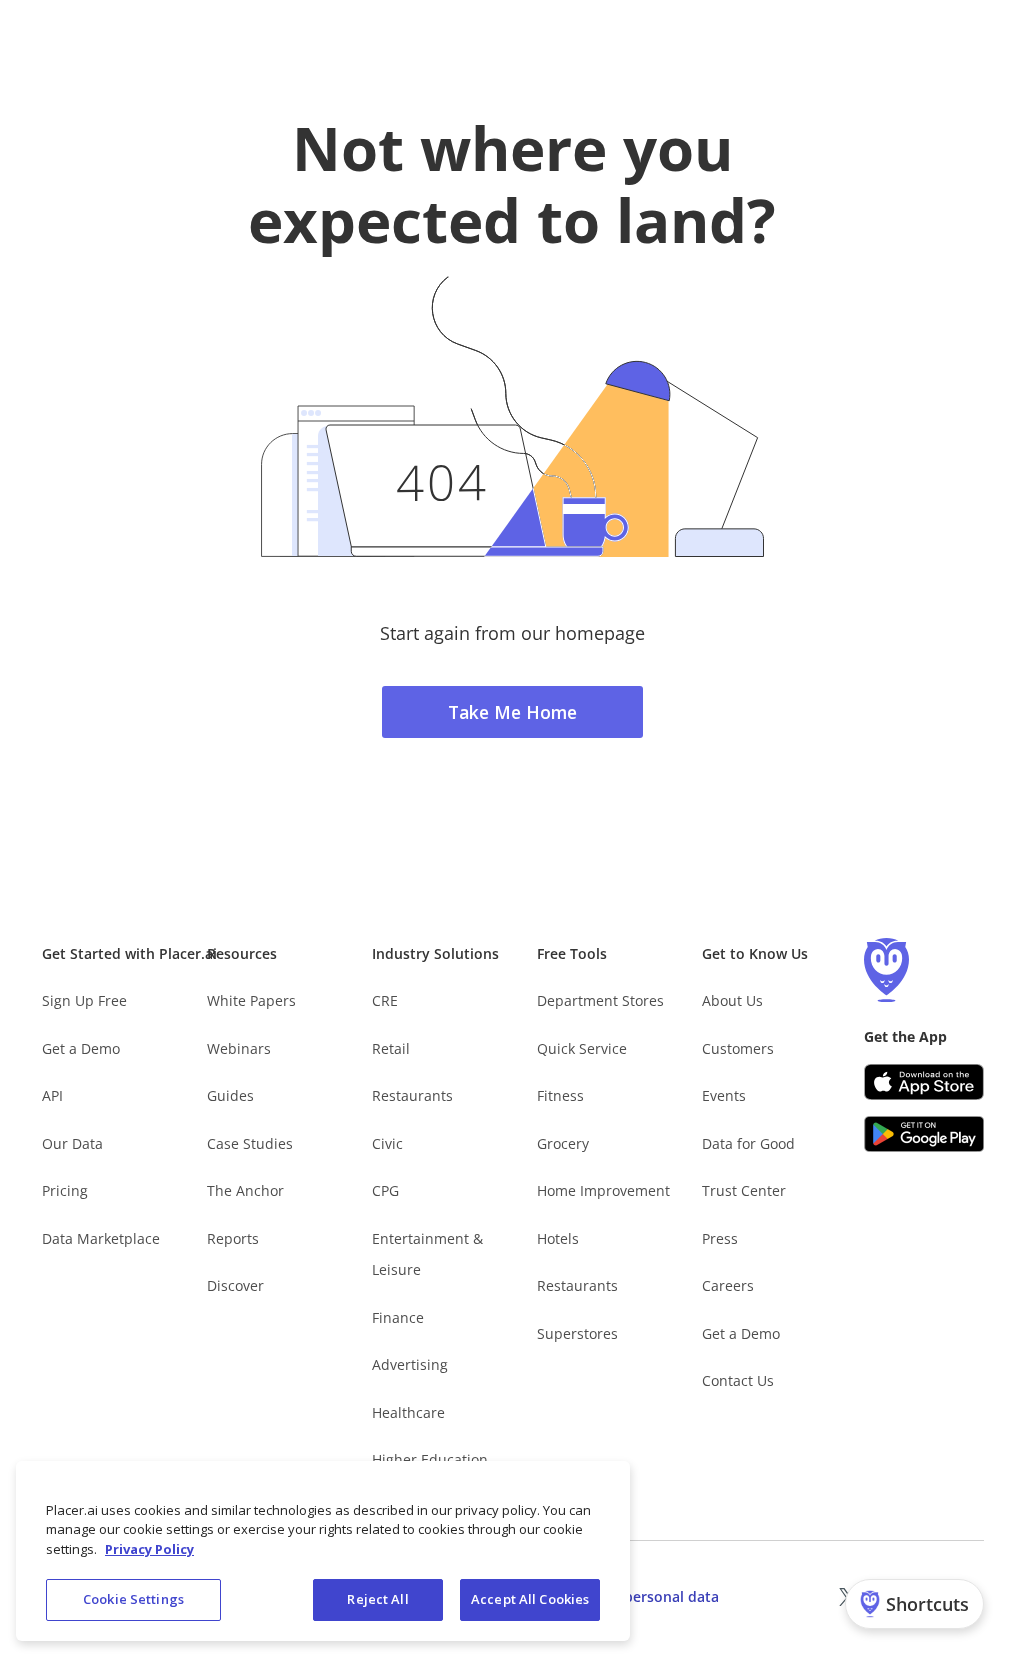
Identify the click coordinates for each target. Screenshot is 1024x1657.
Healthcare (408, 1412)
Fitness (560, 1095)
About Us (732, 1000)
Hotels (558, 1238)
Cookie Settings (133, 1599)
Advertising (410, 1364)
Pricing (65, 1190)
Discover (235, 1285)
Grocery (563, 1143)
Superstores (577, 1333)
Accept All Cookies (530, 1599)
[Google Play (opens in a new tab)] (924, 1134)
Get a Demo (81, 1048)
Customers (738, 1048)
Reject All (377, 1599)
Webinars (239, 1048)
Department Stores (600, 1000)
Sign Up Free (84, 1000)
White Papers (251, 1000)
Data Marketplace (101, 1238)
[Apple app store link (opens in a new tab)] (924, 1082)
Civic (387, 1143)
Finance (398, 1317)
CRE (385, 1000)
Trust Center (744, 1190)
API (52, 1095)
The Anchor (245, 1190)
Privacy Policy (149, 1549)
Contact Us (738, 1380)
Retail (391, 1048)
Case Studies (250, 1143)
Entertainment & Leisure (427, 1254)
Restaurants (412, 1095)
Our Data (72, 1143)
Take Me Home (512, 712)
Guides (230, 1095)
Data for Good (748, 1143)
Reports (233, 1238)
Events (724, 1095)
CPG (385, 1190)
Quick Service (582, 1048)
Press (720, 1238)
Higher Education (430, 1459)
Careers (728, 1285)
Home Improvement (603, 1190)
